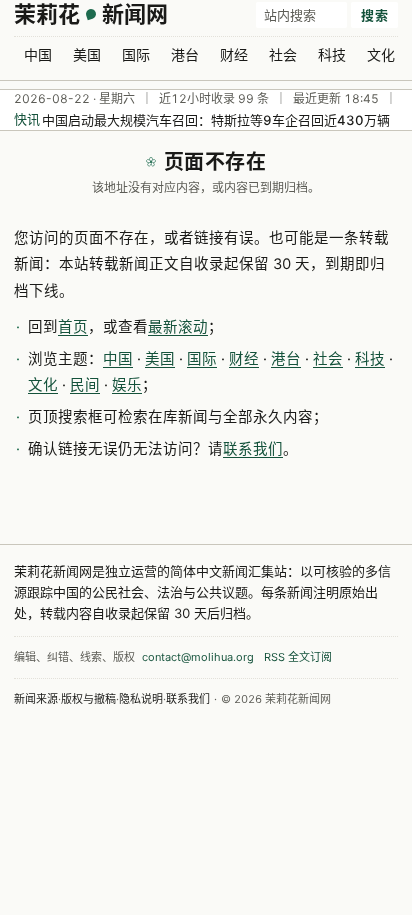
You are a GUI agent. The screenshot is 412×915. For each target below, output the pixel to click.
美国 (87, 54)
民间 (85, 385)
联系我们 (253, 449)
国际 (136, 54)
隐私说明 (141, 699)
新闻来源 (36, 699)
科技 (332, 54)
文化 (381, 54)
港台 (185, 54)
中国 (38, 54)
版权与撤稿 (88, 699)
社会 (283, 54)
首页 (73, 327)
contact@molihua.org (198, 657)
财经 (234, 54)
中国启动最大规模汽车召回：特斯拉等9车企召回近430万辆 (216, 120)
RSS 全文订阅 (298, 657)
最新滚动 (178, 327)
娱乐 (127, 385)
